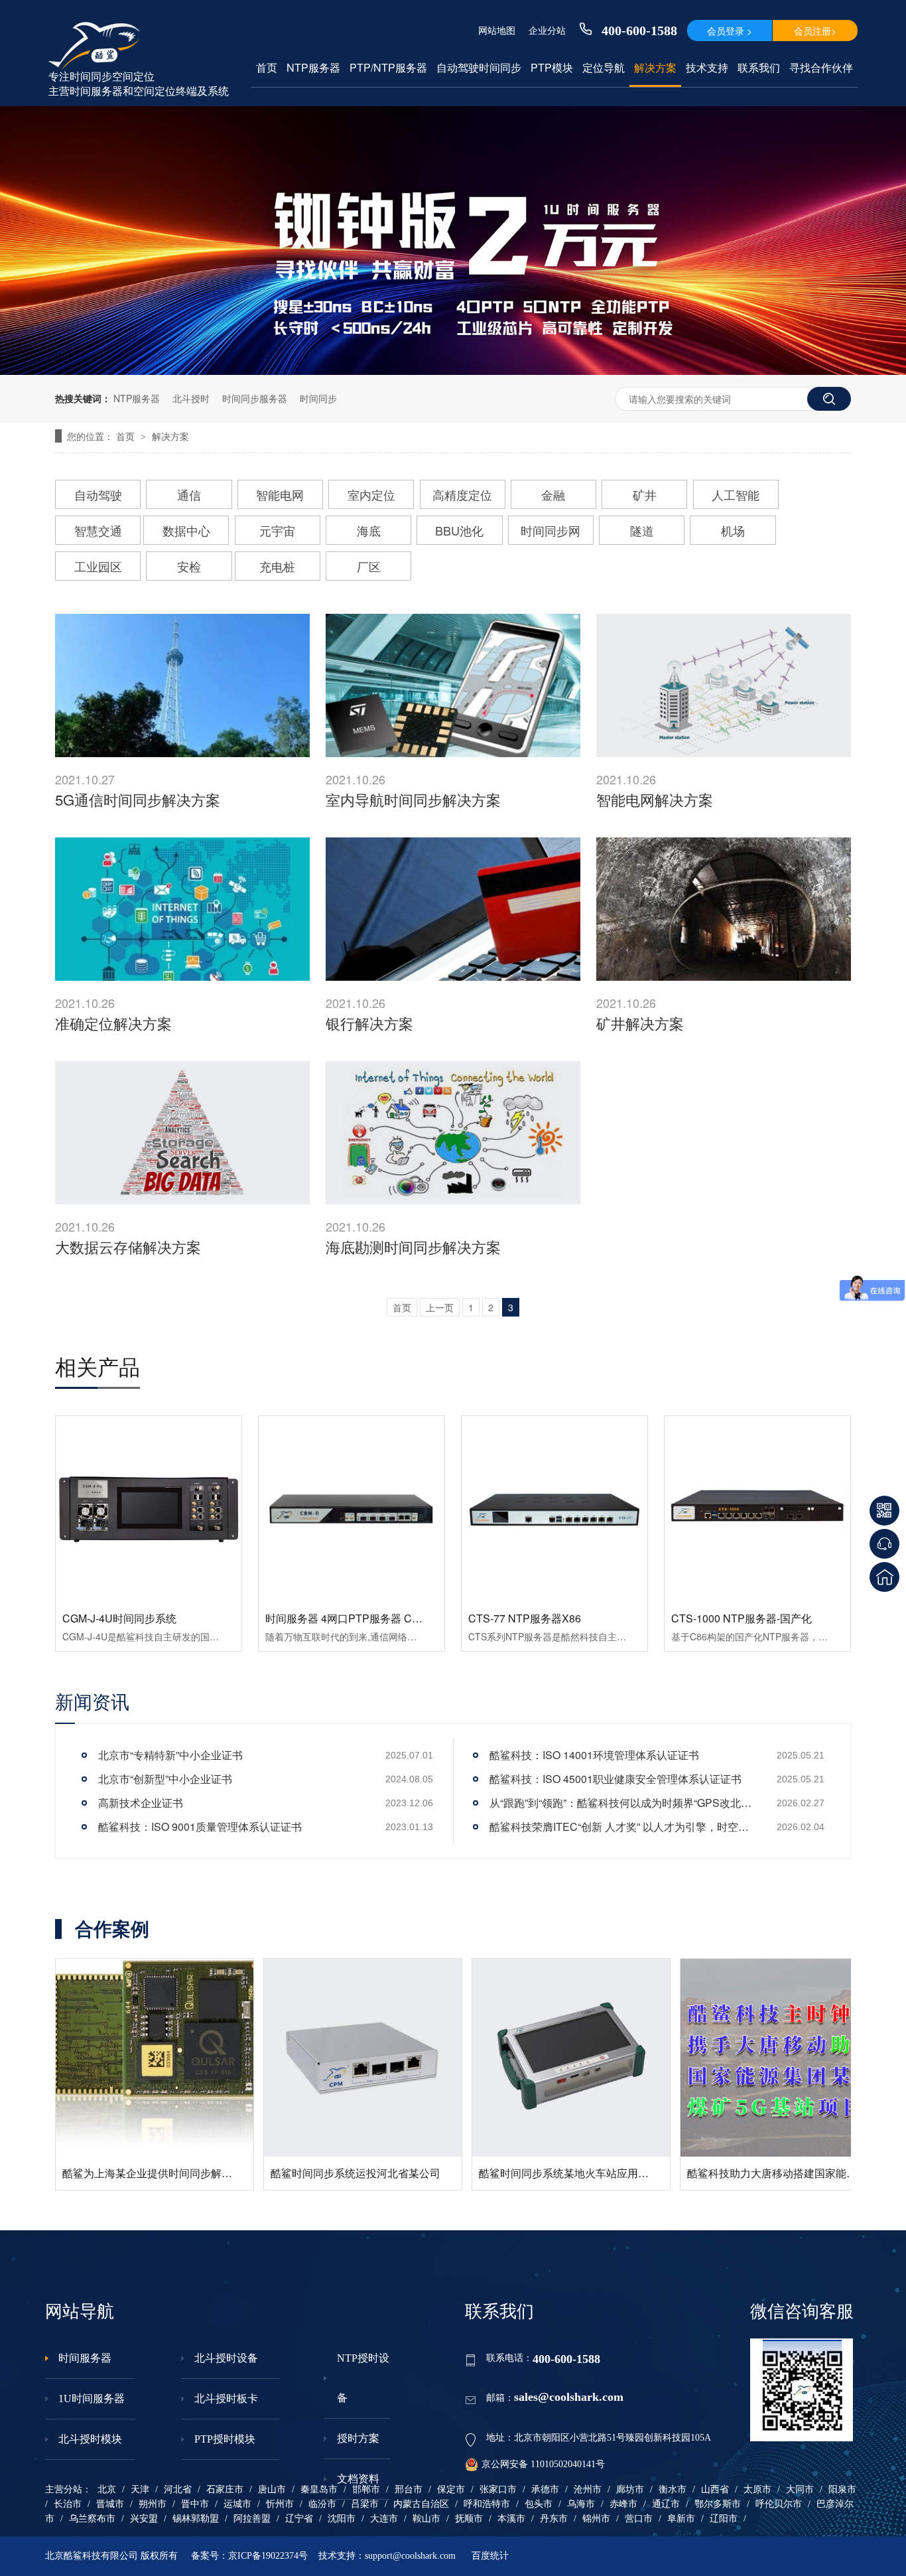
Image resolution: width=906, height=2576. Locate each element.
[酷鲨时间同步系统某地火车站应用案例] (172, 2058)
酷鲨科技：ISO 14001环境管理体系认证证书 (594, 1755)
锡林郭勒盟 (196, 2519)
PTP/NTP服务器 (388, 68)
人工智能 (736, 494)
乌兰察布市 (92, 2519)
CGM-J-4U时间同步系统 (119, 1618)
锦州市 (596, 2519)
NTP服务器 (313, 68)
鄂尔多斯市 (718, 2504)
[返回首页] (884, 1577)
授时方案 (358, 2438)
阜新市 (681, 2519)
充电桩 (277, 566)
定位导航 (604, 68)
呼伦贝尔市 (779, 2504)
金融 (553, 494)
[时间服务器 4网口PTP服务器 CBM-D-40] (352, 1509)
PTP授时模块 (225, 2439)
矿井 (645, 494)
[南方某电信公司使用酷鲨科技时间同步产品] (797, 2058)
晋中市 (195, 2504)
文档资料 (358, 2479)
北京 (107, 2489)
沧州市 (588, 2489)
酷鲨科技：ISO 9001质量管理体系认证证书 (200, 1826)
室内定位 (371, 494)
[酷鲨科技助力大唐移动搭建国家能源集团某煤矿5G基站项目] (380, 2058)
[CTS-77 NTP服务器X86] (554, 1509)
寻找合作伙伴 (821, 68)
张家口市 (498, 2489)
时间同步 (318, 398)
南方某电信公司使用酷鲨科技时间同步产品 (805, 2173)
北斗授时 (191, 398)
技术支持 (707, 68)
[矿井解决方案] (724, 909)
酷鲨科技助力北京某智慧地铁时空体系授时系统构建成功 (629, 2087)
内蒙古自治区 (421, 2504)
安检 (189, 566)
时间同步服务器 (255, 398)
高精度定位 (462, 494)
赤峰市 (623, 2504)
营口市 (639, 2519)
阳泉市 (842, 2489)
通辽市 (666, 2504)
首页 (267, 68)
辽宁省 (299, 2519)
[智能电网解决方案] (724, 685)
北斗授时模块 (90, 2439)
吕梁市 (365, 2504)
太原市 (757, 2489)
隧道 (642, 530)
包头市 (539, 2504)
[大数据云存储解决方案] (182, 1133)
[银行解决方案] (453, 909)
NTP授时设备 (363, 2378)
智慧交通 (98, 530)
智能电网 (280, 494)
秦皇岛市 (319, 2489)
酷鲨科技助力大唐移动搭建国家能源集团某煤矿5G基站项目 (427, 2173)
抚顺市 (469, 2519)
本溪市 (511, 2519)
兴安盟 (144, 2519)
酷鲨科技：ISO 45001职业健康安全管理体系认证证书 (615, 1779)
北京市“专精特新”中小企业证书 (170, 1755)
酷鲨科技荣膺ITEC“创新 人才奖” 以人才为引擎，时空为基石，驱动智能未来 (622, 1826)
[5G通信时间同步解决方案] (182, 685)
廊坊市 (630, 2489)
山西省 (715, 2489)
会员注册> (815, 31)
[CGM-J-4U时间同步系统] (149, 1509)
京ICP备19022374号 (268, 2556)
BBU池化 (459, 530)
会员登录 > (730, 31)
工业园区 (98, 566)
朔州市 (153, 2504)
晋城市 (110, 2504)
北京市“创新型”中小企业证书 (165, 1779)
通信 (189, 494)
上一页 (440, 1307)
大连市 (384, 2519)
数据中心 (186, 530)
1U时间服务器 (92, 2398)
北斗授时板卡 (226, 2398)
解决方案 (655, 68)
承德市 (545, 2489)
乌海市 (581, 2504)
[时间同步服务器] (453, 371)
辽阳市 (724, 2519)
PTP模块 (552, 68)
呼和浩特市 (487, 2504)
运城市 (237, 2504)
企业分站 (547, 30)
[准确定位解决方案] (182, 909)
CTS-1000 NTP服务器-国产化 (742, 1618)
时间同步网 (550, 530)
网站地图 (497, 30)
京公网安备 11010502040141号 (543, 2464)
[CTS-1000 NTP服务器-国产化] (757, 1509)
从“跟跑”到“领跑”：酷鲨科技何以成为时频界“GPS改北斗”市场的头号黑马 (622, 1803)
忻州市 (280, 2504)
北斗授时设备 (226, 2358)
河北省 (178, 2489)
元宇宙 (277, 530)
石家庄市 (225, 2489)
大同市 (800, 2489)
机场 (733, 530)
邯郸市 (366, 2489)
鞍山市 (426, 2519)
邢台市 (409, 2489)
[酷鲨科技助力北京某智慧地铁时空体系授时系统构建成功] (588, 2015)
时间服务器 (85, 2358)
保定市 (451, 2489)
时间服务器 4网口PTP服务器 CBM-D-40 (360, 1618)
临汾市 (322, 2504)
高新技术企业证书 (141, 1803)
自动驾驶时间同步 (479, 68)
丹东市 (554, 2519)
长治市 (68, 2504)
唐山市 (272, 2489)
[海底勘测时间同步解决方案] (453, 1133)
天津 (140, 2489)
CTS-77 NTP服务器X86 (525, 1618)
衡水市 (673, 2489)
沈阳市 (342, 2519)
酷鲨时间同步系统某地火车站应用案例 (170, 2173)
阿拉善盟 (252, 2519)
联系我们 (759, 68)
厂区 (369, 566)
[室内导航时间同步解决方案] (453, 685)
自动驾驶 (98, 494)
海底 (369, 530)
